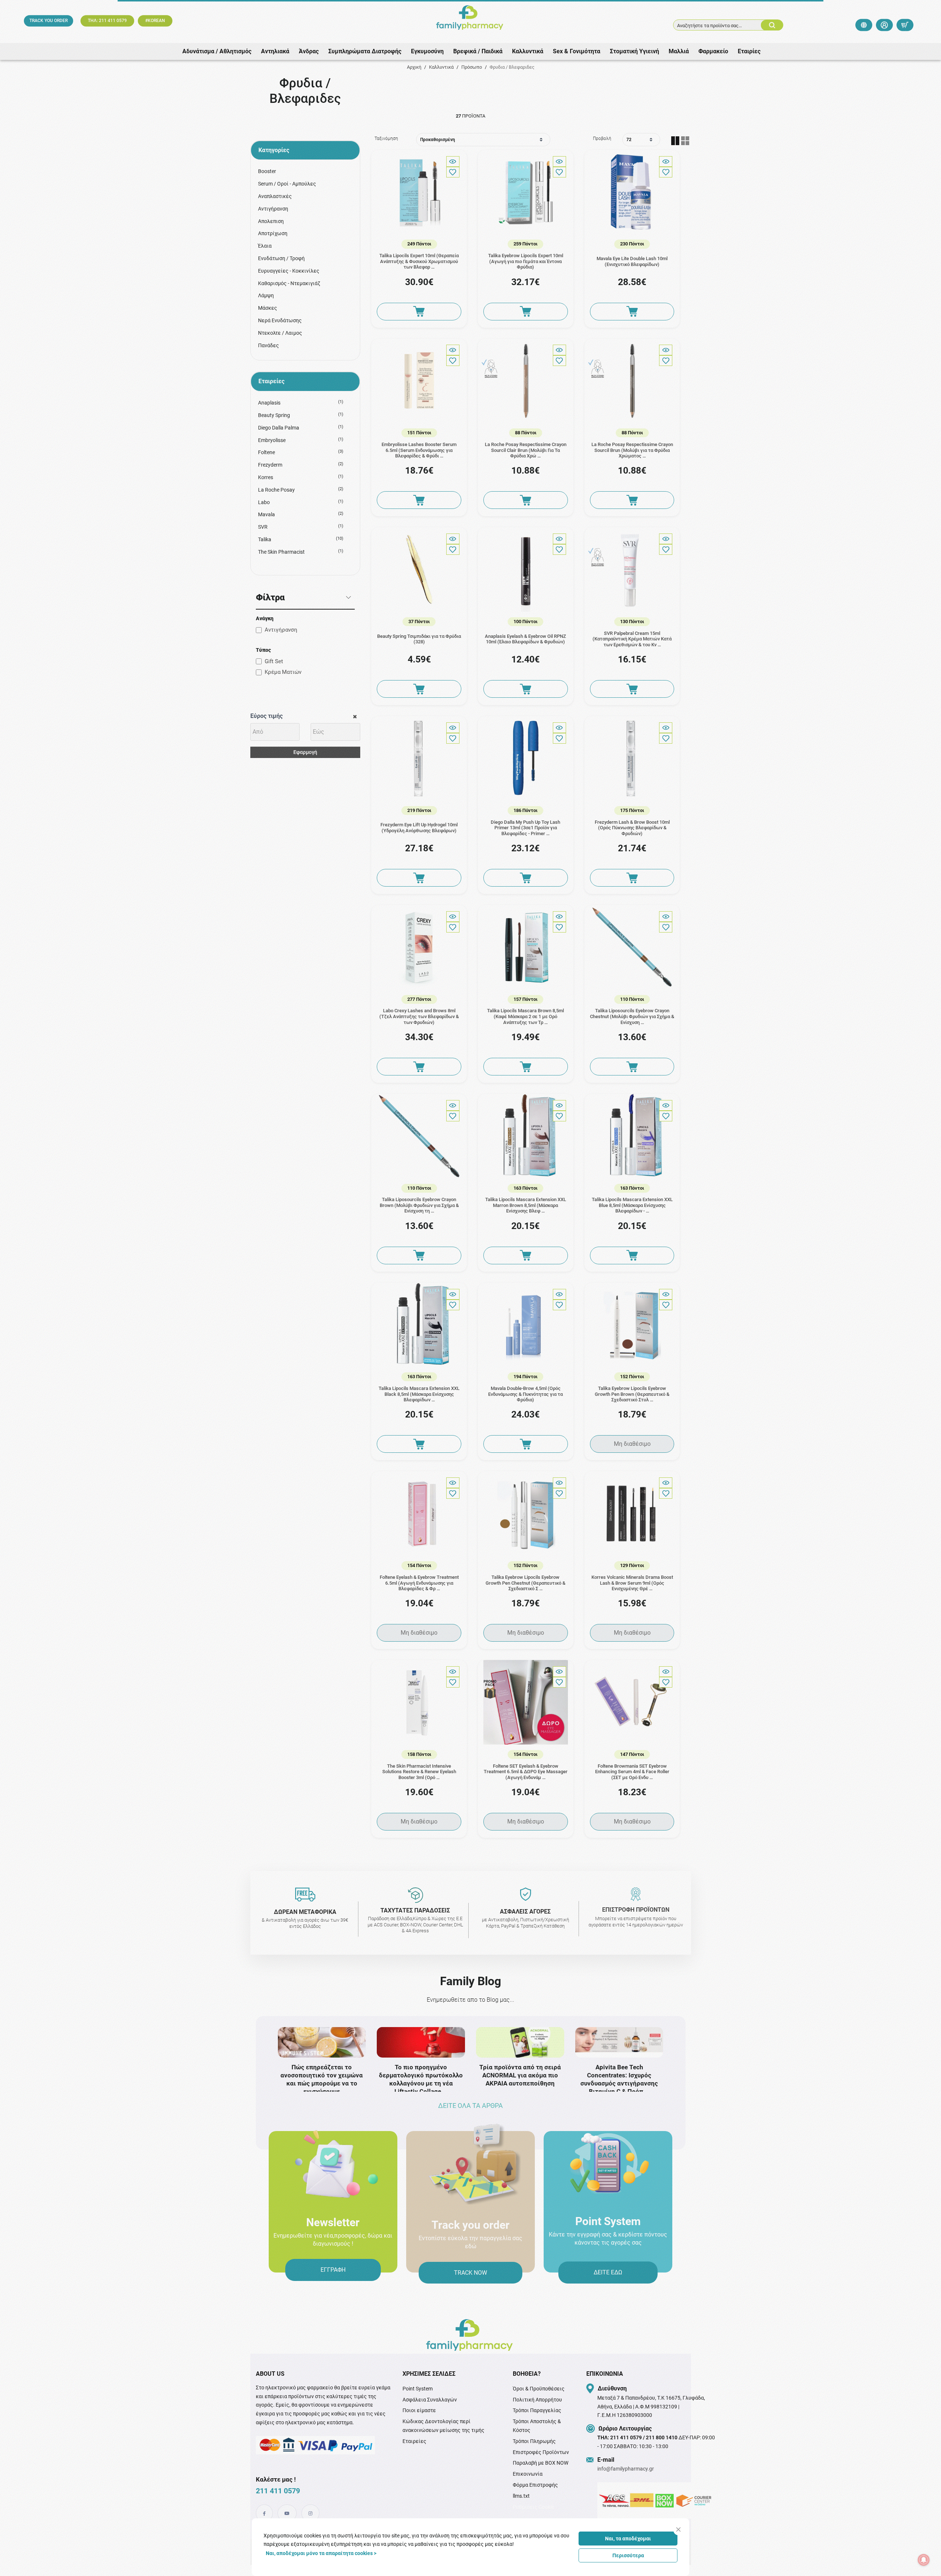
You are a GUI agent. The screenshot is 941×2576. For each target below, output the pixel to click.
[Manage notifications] (924, 2560)
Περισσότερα (628, 2555)
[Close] (678, 2530)
